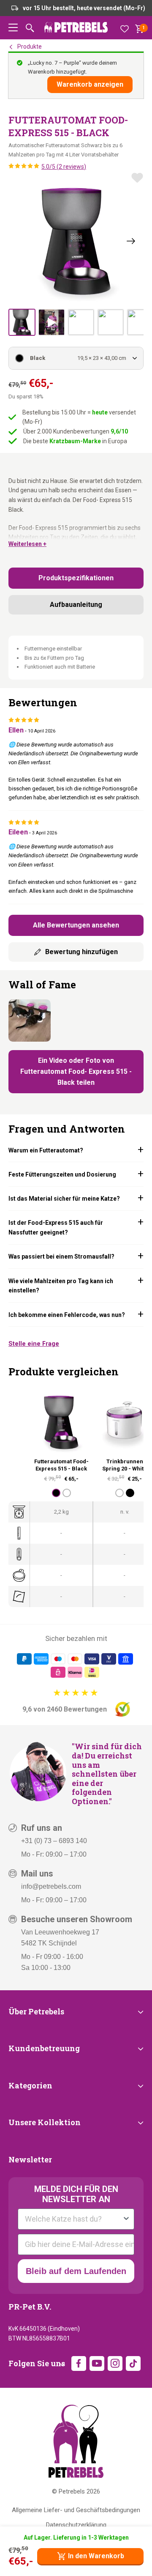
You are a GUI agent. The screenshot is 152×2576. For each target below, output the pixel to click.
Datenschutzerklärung (76, 2525)
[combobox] (73, 2219)
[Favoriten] (125, 28)
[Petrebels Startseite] (76, 2441)
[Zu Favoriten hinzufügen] (137, 178)
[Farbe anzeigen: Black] (56, 1493)
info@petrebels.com (51, 1886)
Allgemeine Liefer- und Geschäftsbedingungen (76, 2510)
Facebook (79, 2363)
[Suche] (30, 28)
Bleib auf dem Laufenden (76, 2271)
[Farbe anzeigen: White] (67, 1493)
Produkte (30, 47)
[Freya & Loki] (30, 1021)
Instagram (115, 2363)
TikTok (133, 2363)
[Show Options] (126, 2219)
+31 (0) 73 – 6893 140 (54, 1841)
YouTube (97, 2363)
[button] (13, 28)
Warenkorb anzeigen (90, 84)
